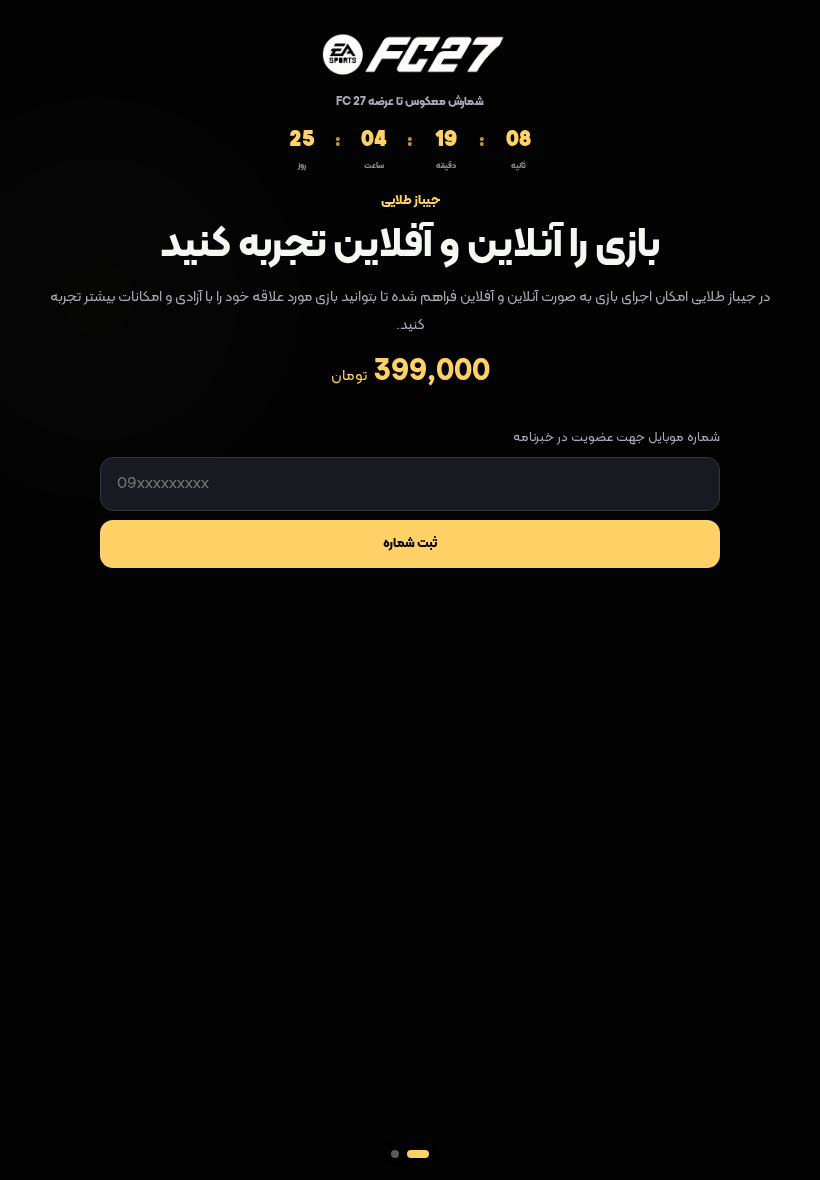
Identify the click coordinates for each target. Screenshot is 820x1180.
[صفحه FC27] (418, 1154)
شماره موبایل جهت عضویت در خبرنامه (616, 438)
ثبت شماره (410, 544)
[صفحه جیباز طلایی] (395, 1154)
